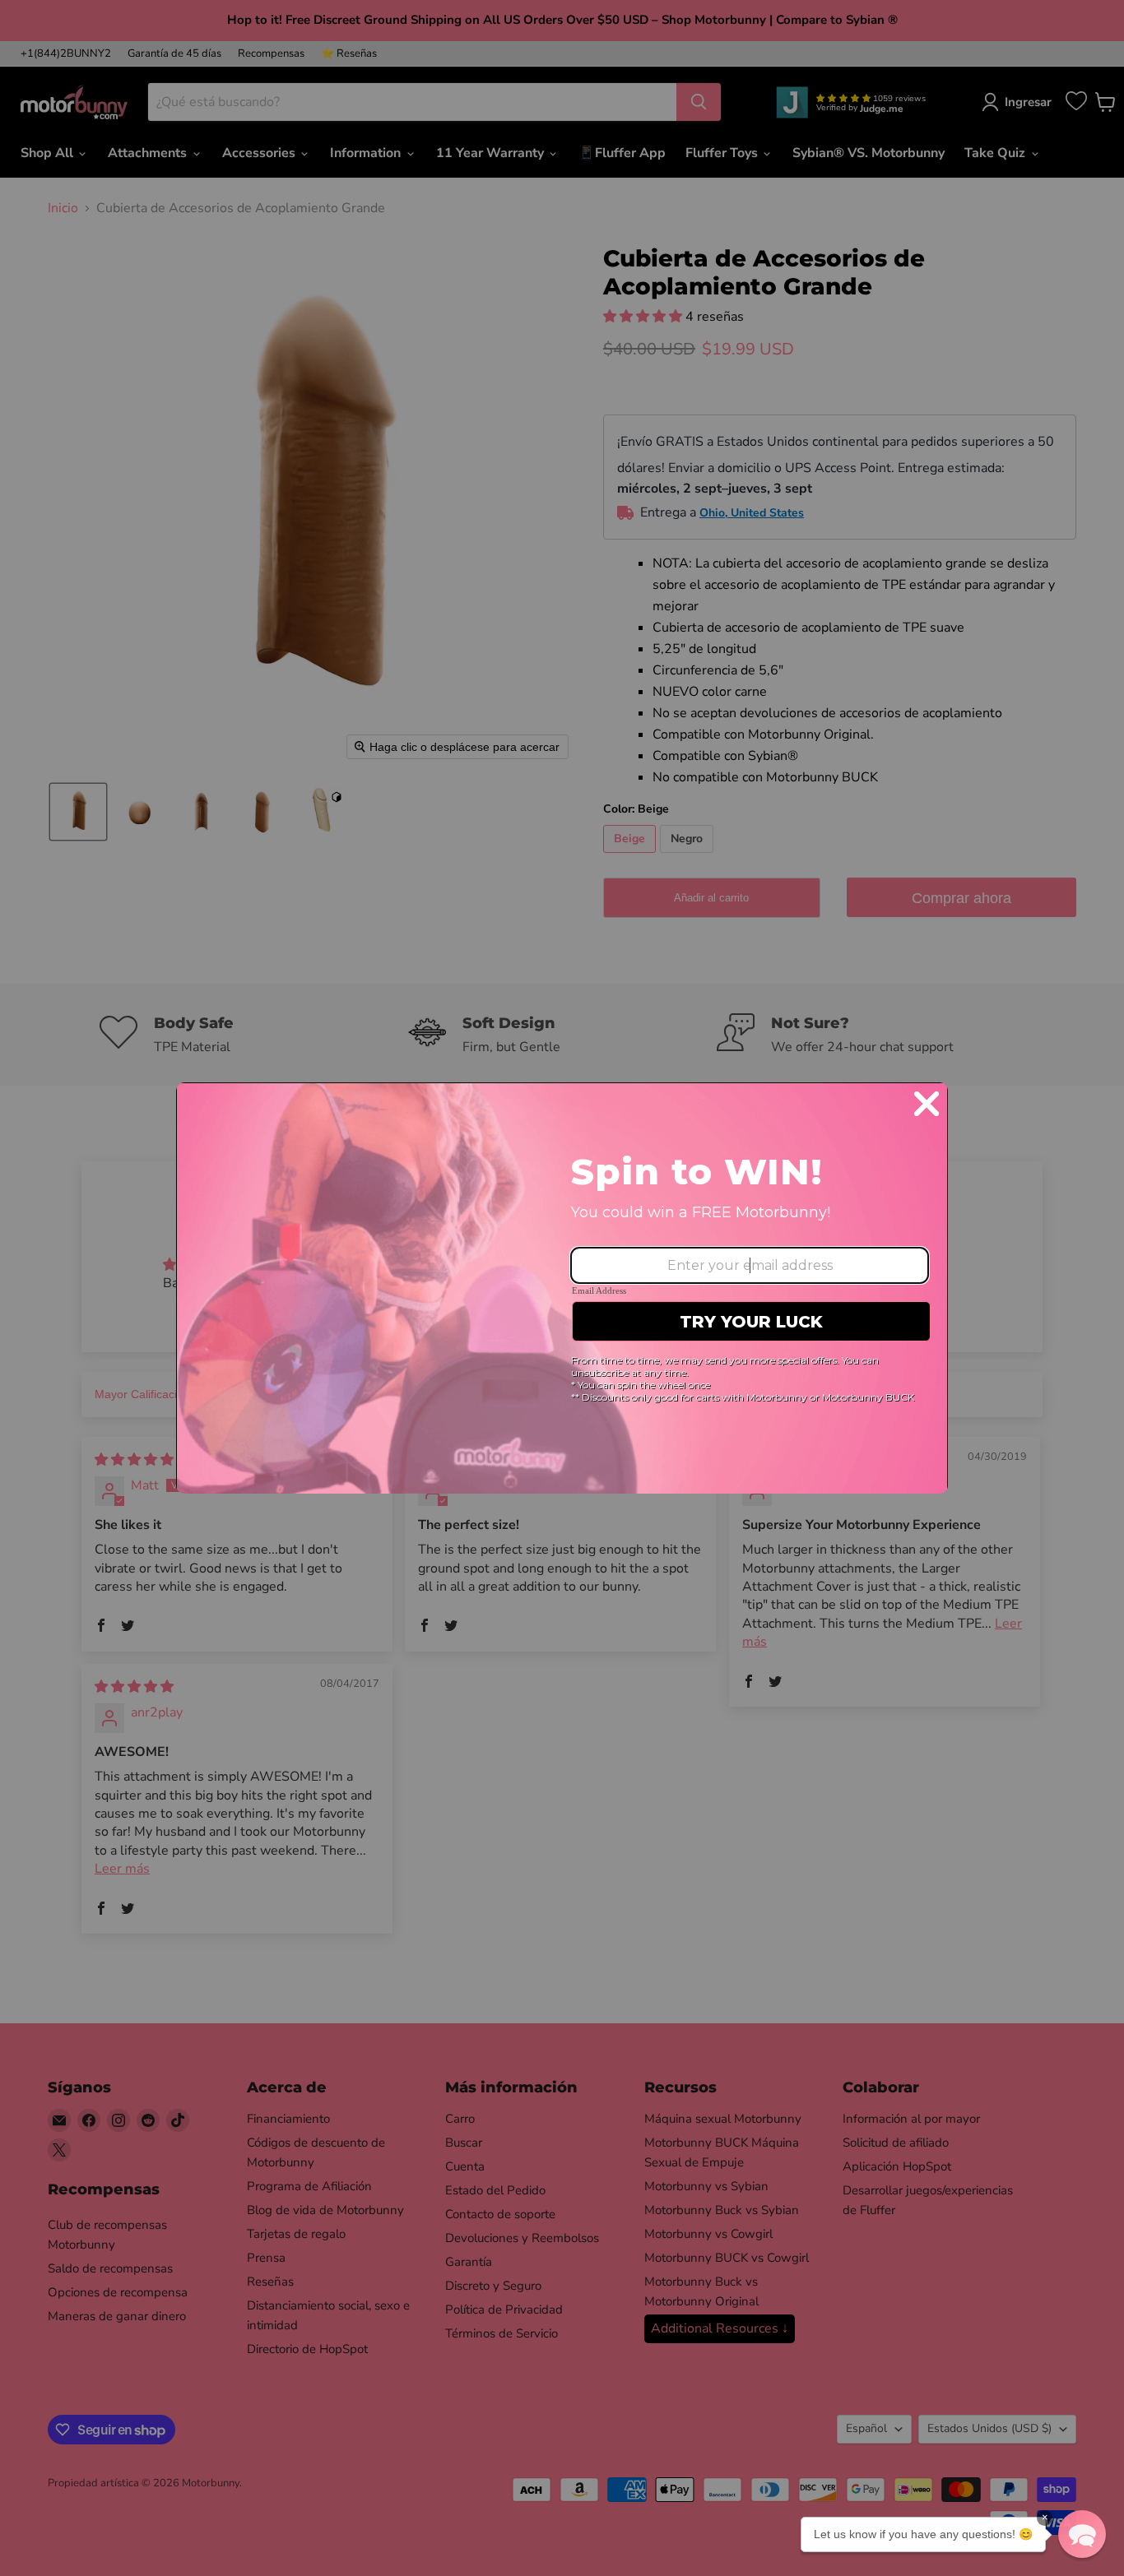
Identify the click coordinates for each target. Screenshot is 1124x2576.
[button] (1082, 2534)
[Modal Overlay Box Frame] (562, 1288)
